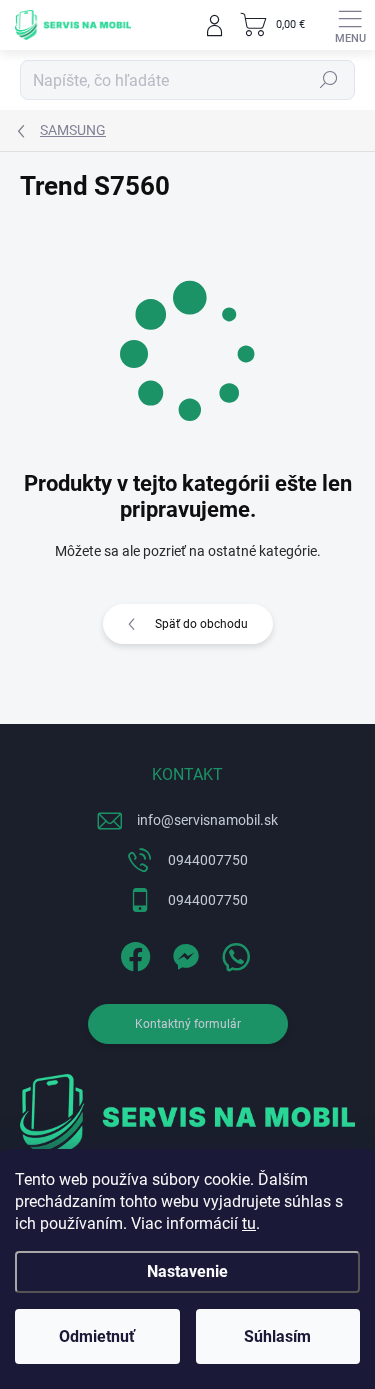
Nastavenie (187, 1271)
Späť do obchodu (201, 624)
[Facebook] (132, 952)
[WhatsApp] (232, 952)
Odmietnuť (97, 1336)
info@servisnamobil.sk (207, 820)
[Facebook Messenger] (182, 952)
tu (249, 1223)
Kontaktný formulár (188, 1024)
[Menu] (350, 25)
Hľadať (329, 80)
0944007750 (208, 860)
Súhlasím (277, 1336)
